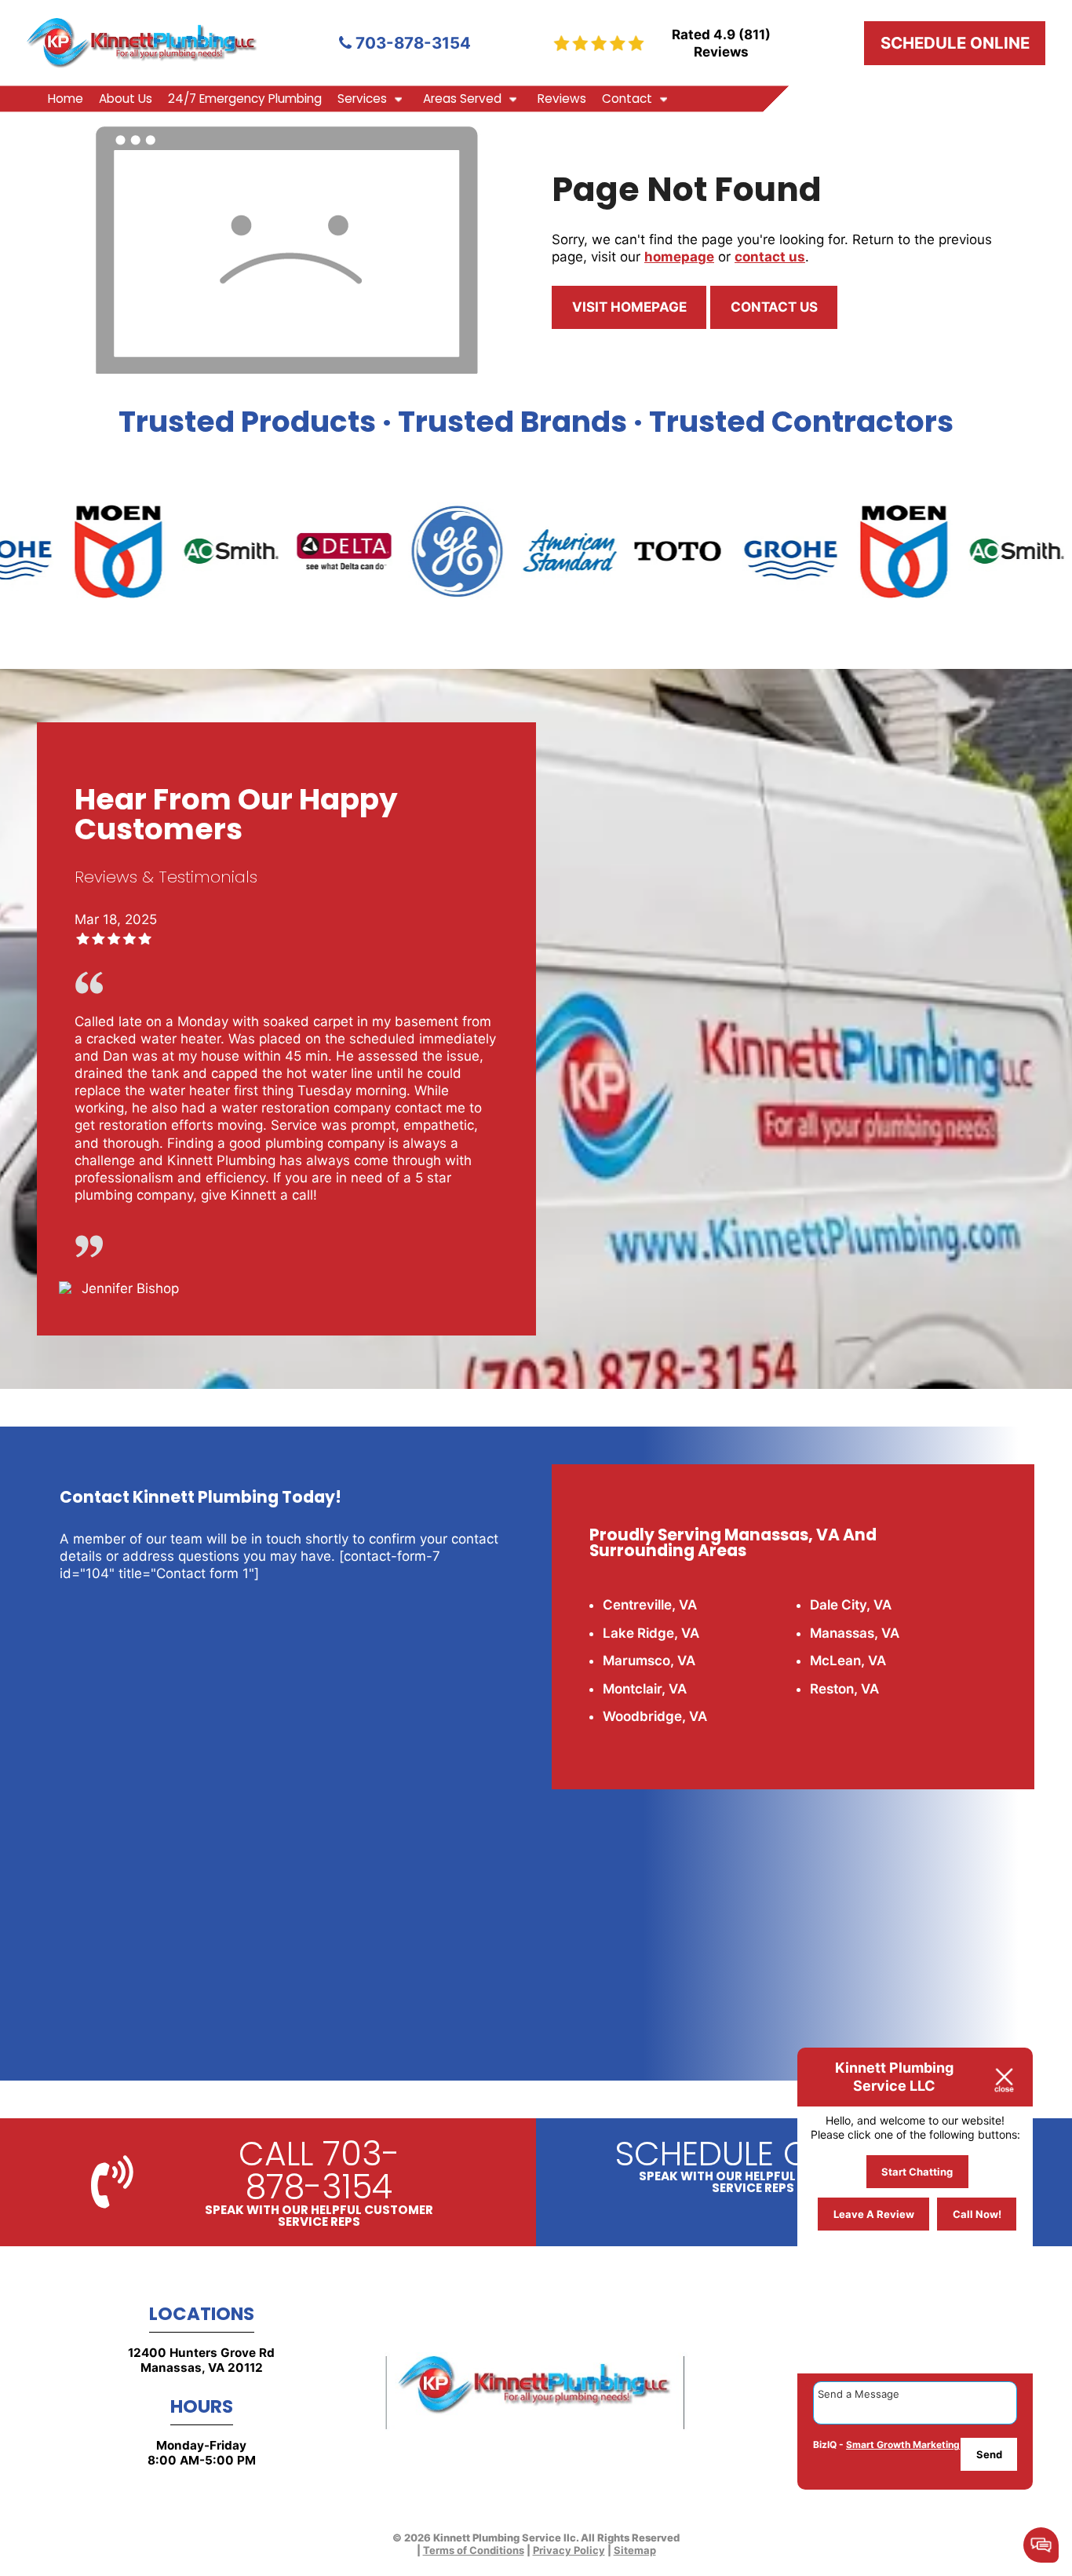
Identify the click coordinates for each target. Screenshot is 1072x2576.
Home (66, 99)
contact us (770, 257)
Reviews (562, 99)
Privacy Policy (569, 2550)
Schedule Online (955, 43)
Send (989, 2454)
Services (362, 99)
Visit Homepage (629, 307)
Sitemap (635, 2550)
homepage (679, 257)
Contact (627, 99)
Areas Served (462, 99)
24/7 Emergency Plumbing (245, 99)
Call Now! (977, 2215)
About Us (126, 99)
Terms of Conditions (474, 2550)
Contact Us (774, 307)
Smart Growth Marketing (903, 2444)
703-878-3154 (411, 43)
